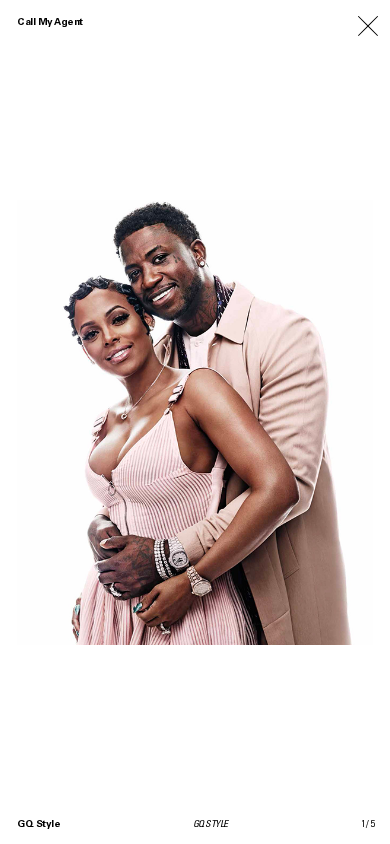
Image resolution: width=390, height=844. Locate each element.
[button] (292, 422)
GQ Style (38, 825)
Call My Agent (50, 23)
